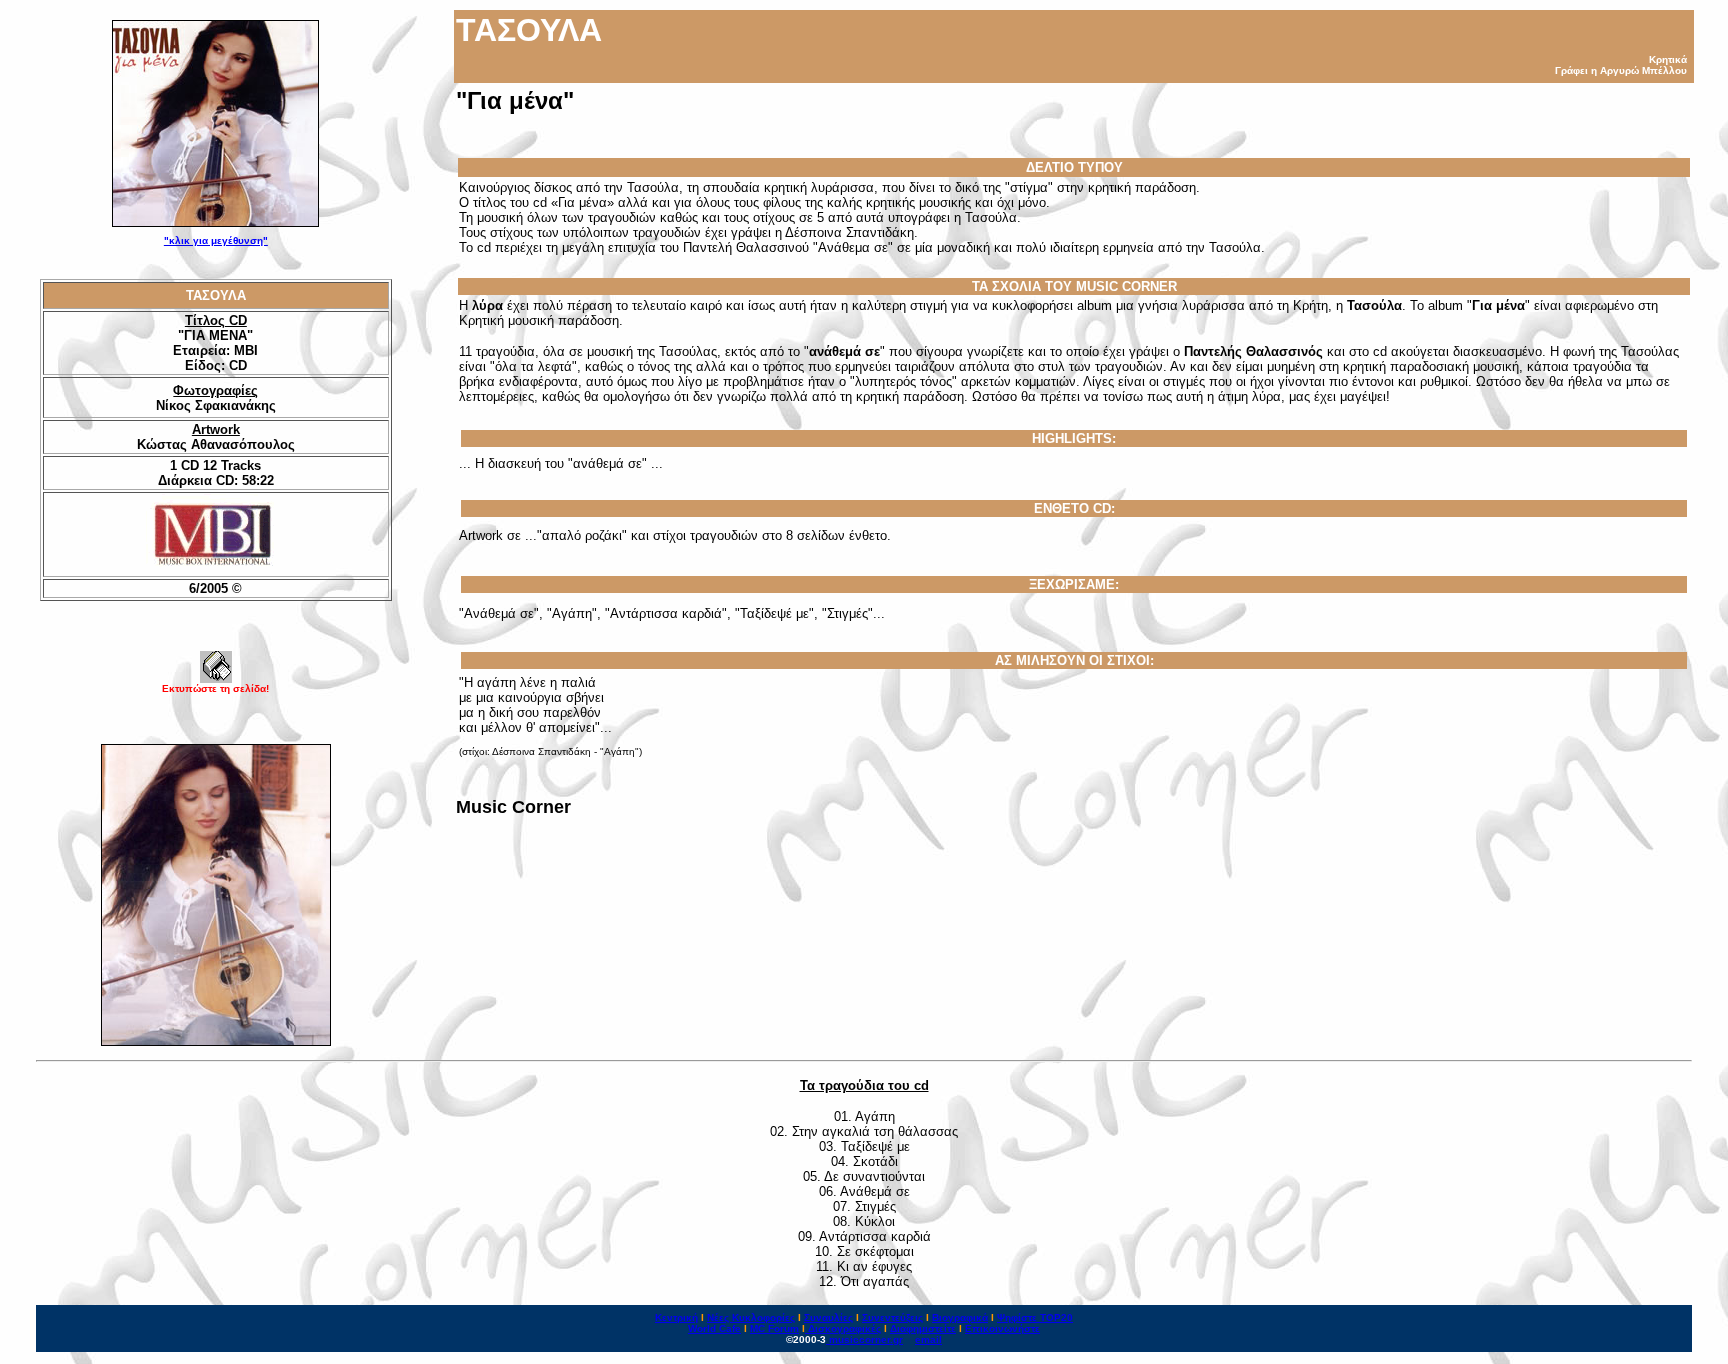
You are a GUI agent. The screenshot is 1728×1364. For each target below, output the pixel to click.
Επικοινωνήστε (1002, 1328)
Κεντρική (676, 1317)
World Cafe (714, 1328)
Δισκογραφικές (844, 1328)
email (928, 1339)
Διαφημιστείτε (923, 1328)
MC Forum (774, 1328)
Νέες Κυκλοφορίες (751, 1317)
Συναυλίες (828, 1317)
